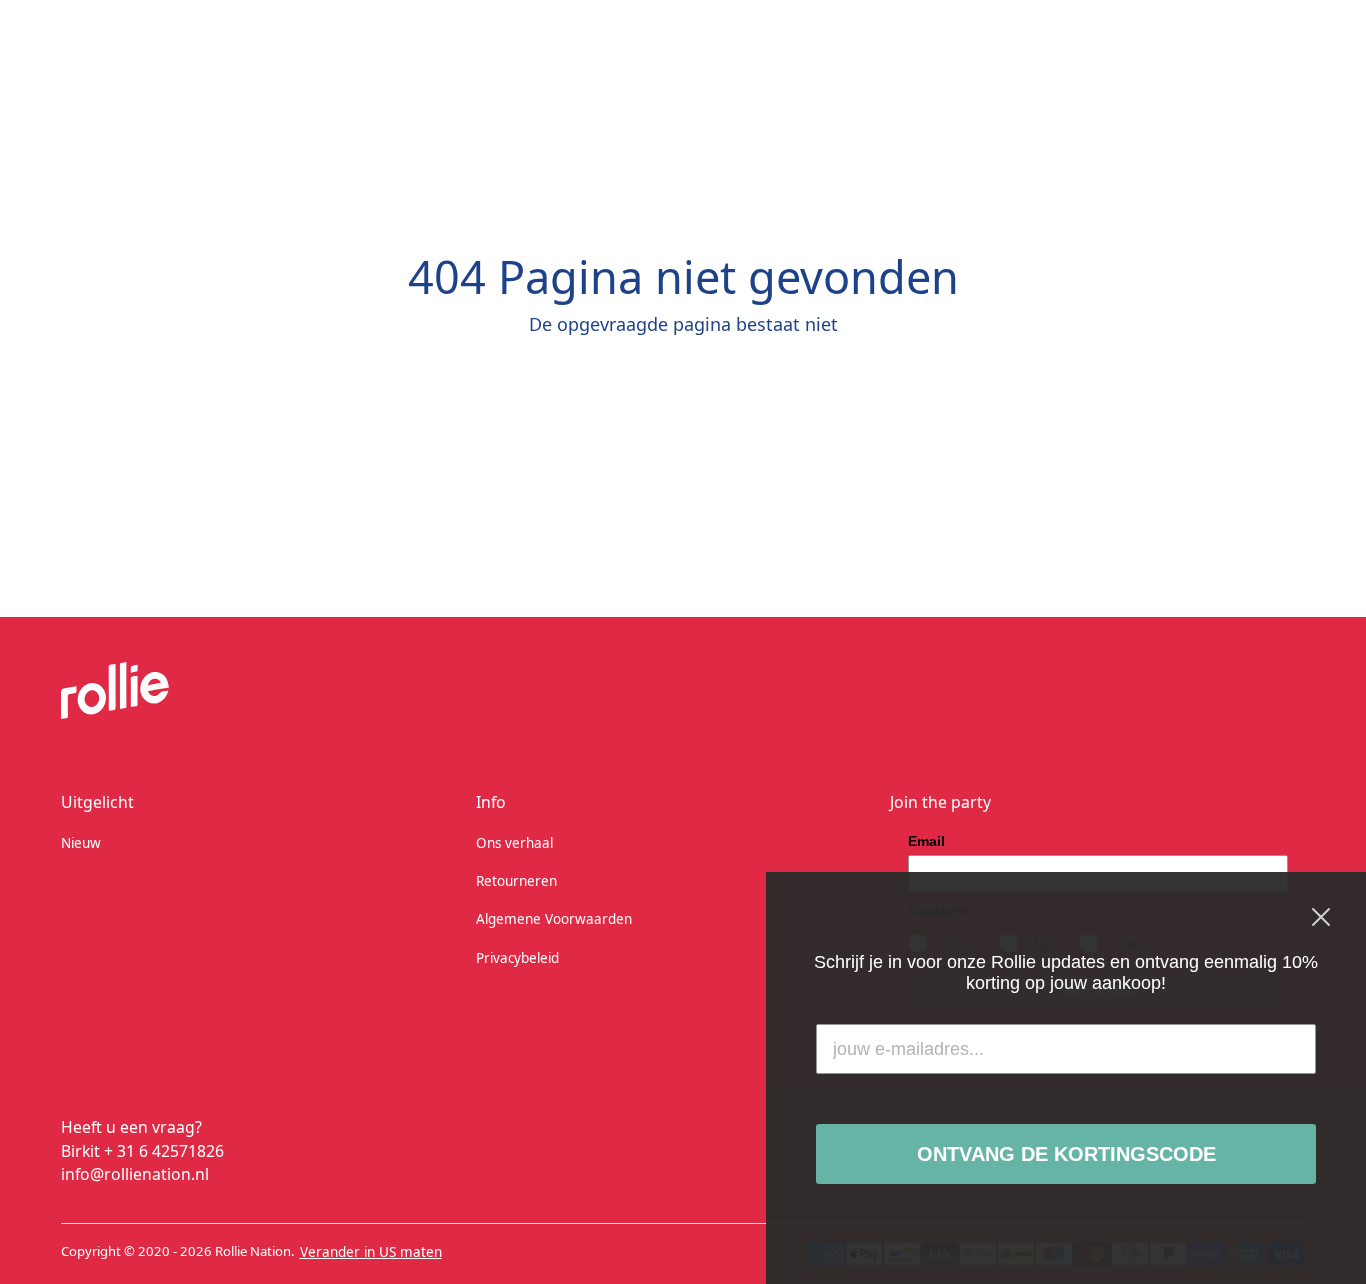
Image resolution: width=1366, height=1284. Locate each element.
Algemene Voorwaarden (554, 919)
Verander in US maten (371, 1252)
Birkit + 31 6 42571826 (142, 1151)
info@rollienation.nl (135, 1174)
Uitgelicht (97, 802)
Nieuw (81, 843)
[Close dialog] (1321, 917)
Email (926, 841)
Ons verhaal (514, 843)
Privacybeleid (517, 958)
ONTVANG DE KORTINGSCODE (1066, 1154)
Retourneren (516, 881)
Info (491, 802)
